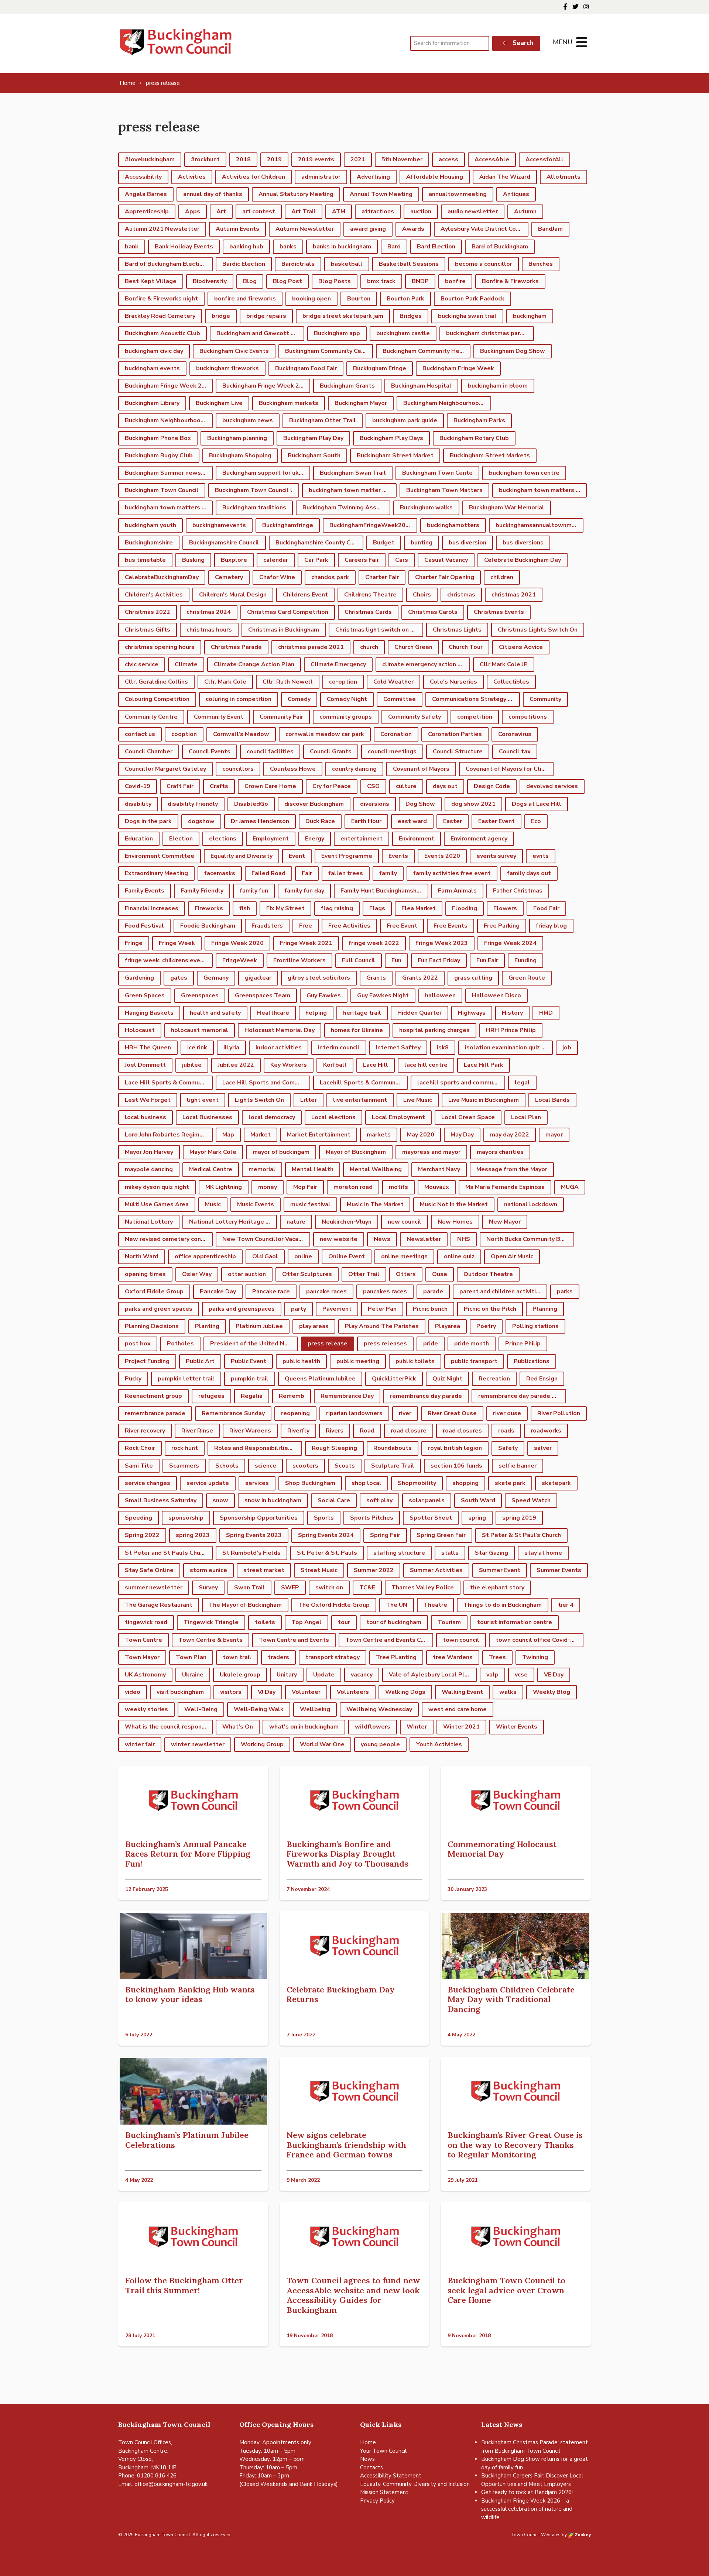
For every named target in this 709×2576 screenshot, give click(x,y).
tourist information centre (515, 1622)
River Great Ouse (452, 1413)
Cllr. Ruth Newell (288, 682)
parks (565, 1292)
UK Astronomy (145, 1675)
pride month (472, 1344)
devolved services (552, 786)
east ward (412, 821)
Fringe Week (177, 943)
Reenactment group (153, 1396)
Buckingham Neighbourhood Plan (169, 420)
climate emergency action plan (426, 664)
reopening (295, 1413)
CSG (373, 786)
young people (380, 1744)
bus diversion (467, 543)
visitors (231, 1692)
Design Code (492, 786)
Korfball (335, 1065)
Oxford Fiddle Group (154, 1292)
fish (245, 908)
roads (506, 1431)
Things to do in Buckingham (503, 1605)
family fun (254, 891)
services (257, 1483)
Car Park (316, 560)
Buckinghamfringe (288, 525)
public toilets (415, 1361)
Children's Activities (154, 595)
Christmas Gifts (148, 630)
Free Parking (502, 926)
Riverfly (298, 1431)
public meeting (358, 1361)
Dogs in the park (148, 821)
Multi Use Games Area (157, 1204)
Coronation (396, 734)
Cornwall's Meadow (241, 734)
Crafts (219, 786)
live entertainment (360, 1100)
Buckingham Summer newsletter (169, 473)
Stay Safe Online (149, 1570)
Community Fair (281, 717)
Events (398, 856)
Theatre (435, 1605)
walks (508, 1692)
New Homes (455, 1222)
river (405, 1413)
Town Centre (143, 1640)
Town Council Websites (536, 2535)
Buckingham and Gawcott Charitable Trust (260, 333)
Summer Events (559, 1570)
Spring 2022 (142, 1535)
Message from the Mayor (512, 1169)
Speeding (138, 1518)
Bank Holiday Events (184, 247)
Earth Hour (366, 821)
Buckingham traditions (254, 508)
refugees (211, 1396)
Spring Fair (385, 1535)
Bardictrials (298, 264)
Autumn (525, 211)
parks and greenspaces (242, 1309)
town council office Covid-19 (537, 1640)
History (512, 1013)
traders (278, 1657)
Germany (216, 978)
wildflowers (373, 1727)
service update (208, 1483)
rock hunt (185, 1448)
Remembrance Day (347, 1396)
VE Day (554, 1675)
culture (406, 786)
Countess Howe (293, 769)
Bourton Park (405, 299)
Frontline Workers (299, 960)
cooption (184, 734)
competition (475, 717)
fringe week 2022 (374, 943)
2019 (274, 159)
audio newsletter (473, 211)
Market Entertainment (319, 1135)
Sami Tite (139, 1466)
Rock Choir (140, 1448)
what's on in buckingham (304, 1727)
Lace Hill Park (484, 1065)
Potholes (180, 1344)
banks (288, 247)
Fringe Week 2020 (237, 943)
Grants (376, 978)
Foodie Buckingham (208, 926)
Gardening (139, 978)
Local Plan (526, 1117)
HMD (546, 1013)
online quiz (459, 1256)
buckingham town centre (524, 473)
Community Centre (151, 717)
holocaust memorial (200, 1030)
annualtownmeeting (458, 194)
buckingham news (248, 420)
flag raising (337, 908)
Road (367, 1431)
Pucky (133, 1379)
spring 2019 (519, 1518)
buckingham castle (403, 333)
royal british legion (455, 1448)
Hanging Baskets (149, 1013)
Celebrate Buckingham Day (523, 560)
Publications (532, 1361)
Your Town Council (383, 2451)
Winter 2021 (461, 1727)
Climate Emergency (338, 664)
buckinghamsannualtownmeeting (540, 525)
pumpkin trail (250, 1379)
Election (181, 839)
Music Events (256, 1204)
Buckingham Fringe (380, 368)
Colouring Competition (157, 699)
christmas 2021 (514, 595)
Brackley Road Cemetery (160, 316)
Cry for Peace (332, 786)
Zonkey (582, 2535)
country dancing (354, 769)
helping (316, 1013)
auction (421, 211)
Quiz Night (447, 1379)
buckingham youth (150, 525)
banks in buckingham (342, 247)
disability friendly (193, 804)
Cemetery (229, 577)
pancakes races (385, 1292)
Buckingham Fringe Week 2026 (266, 386)
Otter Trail (364, 1274)
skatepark (556, 1483)
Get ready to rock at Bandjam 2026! (527, 2492)
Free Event (402, 926)
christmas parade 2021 (311, 647)
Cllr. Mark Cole (225, 682)
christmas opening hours (160, 647)
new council (405, 1222)
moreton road (353, 1187)
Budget (384, 543)
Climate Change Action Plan (254, 664)
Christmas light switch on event (379, 630)
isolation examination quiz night (509, 1048)
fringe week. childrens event (166, 960)
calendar (276, 560)
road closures (462, 1431)
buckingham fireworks (227, 368)
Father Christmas (518, 891)
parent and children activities (501, 1292)
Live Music (418, 1100)
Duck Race (320, 821)
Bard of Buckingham (500, 247)
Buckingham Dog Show (513, 351)
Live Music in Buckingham (484, 1100)
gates (179, 978)
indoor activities (279, 1048)
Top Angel (306, 1622)
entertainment (362, 839)
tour (344, 1622)
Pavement (337, 1309)
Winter (417, 1727)
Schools (227, 1466)
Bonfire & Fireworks (510, 281)
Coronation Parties (455, 734)
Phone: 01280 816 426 (147, 2476)
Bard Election (436, 247)
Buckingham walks (426, 508)
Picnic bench (430, 1309)
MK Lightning (224, 1187)
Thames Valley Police (423, 1588)
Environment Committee (160, 856)
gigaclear (258, 978)
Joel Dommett (145, 1065)
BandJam (550, 229)
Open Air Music (512, 1256)
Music (213, 1204)
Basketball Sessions (409, 264)
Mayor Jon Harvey (149, 1152)
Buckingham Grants (347, 386)
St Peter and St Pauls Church (167, 1553)
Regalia (252, 1396)
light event (203, 1100)
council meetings (392, 752)
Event (297, 856)
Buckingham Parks (479, 420)
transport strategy (333, 1657)
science (266, 1466)
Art (221, 211)
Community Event (219, 717)
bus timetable (145, 560)
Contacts (371, 2467)
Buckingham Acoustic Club (162, 333)
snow (220, 1500)
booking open (311, 299)
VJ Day (267, 1692)
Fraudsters (267, 926)
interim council (339, 1048)
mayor (554, 1135)
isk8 (443, 1048)
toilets (265, 1622)
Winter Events (517, 1727)
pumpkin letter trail (186, 1379)
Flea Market (419, 908)
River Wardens (250, 1431)
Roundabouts (393, 1448)
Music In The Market (375, 1204)
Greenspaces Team (263, 995)
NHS (464, 1239)
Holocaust (140, 1030)
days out (445, 786)
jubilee (192, 1065)
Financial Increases (152, 908)
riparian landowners (354, 1413)
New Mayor (505, 1222)
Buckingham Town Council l (254, 490)
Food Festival (144, 926)
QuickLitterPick (394, 1379)
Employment (271, 839)
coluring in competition (239, 699)
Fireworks (209, 908)
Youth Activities (439, 1744)
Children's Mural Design (233, 595)
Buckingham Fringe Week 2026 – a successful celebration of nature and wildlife (527, 2509)
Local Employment (398, 1117)
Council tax (515, 752)
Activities (192, 177)
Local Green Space (468, 1117)
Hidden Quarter (419, 1013)
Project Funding (147, 1361)
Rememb (292, 1396)
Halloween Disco (496, 995)
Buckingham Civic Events (234, 351)
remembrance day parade (426, 1396)
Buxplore (234, 560)
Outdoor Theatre (488, 1274)
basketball (347, 264)
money (268, 1187)
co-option (343, 682)
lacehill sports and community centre (461, 1083)
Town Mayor (142, 1657)
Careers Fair (362, 560)
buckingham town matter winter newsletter (353, 490)
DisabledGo (251, 804)
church (369, 647)
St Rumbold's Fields (251, 1553)
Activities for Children (254, 177)
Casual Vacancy (446, 560)
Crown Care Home (270, 786)
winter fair (140, 1744)
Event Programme (347, 856)
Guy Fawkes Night (383, 995)
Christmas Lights (457, 630)
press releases (385, 1344)
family (388, 873)
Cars (402, 560)
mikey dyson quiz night (157, 1187)
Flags (377, 908)
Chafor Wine (277, 577)
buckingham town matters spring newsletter (169, 508)
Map (228, 1135)
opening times (145, 1274)
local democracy (272, 1117)
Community (545, 699)
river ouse (507, 1413)
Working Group (262, 1744)
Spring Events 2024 (326, 1535)
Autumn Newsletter (305, 229)
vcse (521, 1675)
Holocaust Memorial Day (280, 1030)
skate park (510, 1483)
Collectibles (511, 682)
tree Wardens (453, 1657)
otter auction (247, 1274)
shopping (465, 1483)
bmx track (381, 281)
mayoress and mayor (431, 1152)
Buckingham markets (289, 403)
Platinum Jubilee (259, 1326)
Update (324, 1675)
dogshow (201, 821)
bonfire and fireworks (245, 299)
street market (264, 1570)
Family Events (145, 891)
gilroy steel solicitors (319, 978)
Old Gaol (265, 1256)
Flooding (465, 908)
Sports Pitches (372, 1518)
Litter (309, 1100)
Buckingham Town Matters (444, 490)
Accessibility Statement (391, 2476)
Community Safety (415, 717)
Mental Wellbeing (376, 1169)
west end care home (458, 1709)
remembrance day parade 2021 (522, 1396)
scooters (305, 1466)
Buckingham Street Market (395, 455)
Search (522, 43)
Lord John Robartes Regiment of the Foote (169, 1135)
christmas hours (209, 630)
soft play (379, 1500)
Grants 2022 (420, 978)
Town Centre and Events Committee (389, 1640)
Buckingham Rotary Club (474, 438)
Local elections (333, 1117)
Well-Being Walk (259, 1709)
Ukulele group (240, 1675)
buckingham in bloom (498, 386)
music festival (310, 1204)
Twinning (535, 1657)
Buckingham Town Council (162, 490)
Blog (250, 281)
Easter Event (496, 821)
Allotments (564, 177)
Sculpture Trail (393, 1466)
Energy (315, 839)
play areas (314, 1326)
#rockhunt (205, 159)
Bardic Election (244, 264)
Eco (536, 821)
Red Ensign (542, 1379)
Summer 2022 (374, 1570)
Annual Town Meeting (381, 194)
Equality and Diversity (242, 856)
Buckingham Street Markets (490, 455)
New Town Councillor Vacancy (265, 1239)
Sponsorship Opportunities (259, 1518)
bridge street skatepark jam (343, 316)
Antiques (516, 194)
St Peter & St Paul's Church (521, 1535)
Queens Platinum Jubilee (320, 1379)
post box (138, 1344)
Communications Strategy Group (476, 699)
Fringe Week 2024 (510, 943)
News (382, 1239)
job (567, 1048)
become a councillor (484, 264)
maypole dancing (149, 1169)
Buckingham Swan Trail (353, 473)
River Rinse (197, 1431)
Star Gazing (491, 1553)
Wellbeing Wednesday (379, 1709)
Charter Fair (382, 577)
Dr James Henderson (260, 821)
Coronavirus (515, 734)
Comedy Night (347, 699)
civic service (142, 664)
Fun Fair (487, 960)
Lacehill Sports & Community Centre (364, 1083)
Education (139, 839)
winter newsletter (198, 1744)
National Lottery (149, 1222)
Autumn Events (237, 229)
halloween (440, 995)
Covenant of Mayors (421, 769)
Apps (193, 211)
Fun (396, 960)
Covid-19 (138, 786)
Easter (453, 821)
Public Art (200, 1361)
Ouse (440, 1274)
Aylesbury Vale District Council (484, 229)
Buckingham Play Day (313, 438)
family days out (529, 873)
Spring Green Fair (441, 1535)
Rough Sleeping (334, 1448)
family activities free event (452, 873)
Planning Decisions (152, 1326)
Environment (417, 839)
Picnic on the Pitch (490, 1309)
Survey (208, 1588)
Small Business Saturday (161, 1500)
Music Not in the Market (454, 1204)
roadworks (546, 1431)
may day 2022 (510, 1135)
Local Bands (552, 1100)
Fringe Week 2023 (442, 943)
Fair (307, 873)
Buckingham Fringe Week (458, 368)
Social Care (334, 1500)
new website (339, 1239)
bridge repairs (266, 316)
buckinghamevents (219, 525)
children (502, 577)
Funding (525, 960)
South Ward (478, 1500)
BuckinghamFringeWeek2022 (371, 525)
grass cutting (473, 978)
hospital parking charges (434, 1030)
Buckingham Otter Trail (323, 420)
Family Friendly (202, 891)
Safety (508, 1448)
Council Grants (331, 752)
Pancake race (271, 1292)
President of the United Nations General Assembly (254, 1344)
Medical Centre (211, 1169)
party (299, 1309)
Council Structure (458, 752)
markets (379, 1135)
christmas (461, 595)
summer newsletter (154, 1588)
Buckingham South (314, 455)
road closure (409, 1431)
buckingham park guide (405, 420)
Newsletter (424, 1239)
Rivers (335, 1431)
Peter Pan (382, 1309)
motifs (398, 1187)
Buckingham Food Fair (306, 368)
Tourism (449, 1622)
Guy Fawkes (324, 995)
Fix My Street (285, 908)
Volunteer (306, 1692)
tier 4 (566, 1605)
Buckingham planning (237, 438)
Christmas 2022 (148, 612)
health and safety (215, 1013)
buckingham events (152, 368)
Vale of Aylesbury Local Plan (430, 1675)
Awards (413, 229)
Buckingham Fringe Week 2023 (169, 386)
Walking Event (462, 1692)
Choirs (422, 595)
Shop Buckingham (310, 1483)
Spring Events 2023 (254, 1535)
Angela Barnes (146, 194)
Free (306, 926)
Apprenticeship (147, 211)
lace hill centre (426, 1065)
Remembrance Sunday (233, 1413)
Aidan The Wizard (505, 177)
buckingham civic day (154, 351)
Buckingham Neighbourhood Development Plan (447, 403)
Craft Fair (180, 786)
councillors (238, 769)
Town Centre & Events (210, 1640)
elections (223, 839)
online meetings (404, 1256)
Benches (541, 264)
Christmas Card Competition (288, 612)
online (303, 1256)
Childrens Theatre (370, 595)
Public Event (249, 1361)
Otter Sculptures (307, 1274)
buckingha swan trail (467, 316)
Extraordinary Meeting (156, 873)
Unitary (287, 1675)
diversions (375, 804)
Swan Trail (249, 1588)
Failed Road (268, 873)
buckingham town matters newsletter (543, 490)
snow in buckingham (273, 1500)
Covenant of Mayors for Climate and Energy (510, 769)
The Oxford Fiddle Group (334, 1605)
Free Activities (349, 926)
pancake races (326, 1292)
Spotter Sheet (431, 1518)
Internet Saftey (398, 1048)
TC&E (367, 1588)
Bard (394, 247)
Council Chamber (149, 752)
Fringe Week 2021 (306, 943)
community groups (346, 717)
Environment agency (479, 839)
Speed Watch (531, 1500)
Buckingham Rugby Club (159, 455)
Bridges (411, 316)
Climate (186, 664)
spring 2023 (193, 1535)
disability (138, 804)
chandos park (330, 577)
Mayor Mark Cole (213, 1152)
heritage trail (362, 1013)
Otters (406, 1274)
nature (296, 1222)
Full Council (359, 960)
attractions (378, 211)
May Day (462, 1135)
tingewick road (146, 1622)
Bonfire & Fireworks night (161, 299)
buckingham (530, 316)
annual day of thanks (213, 194)
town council (461, 1640)
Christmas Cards (368, 612)
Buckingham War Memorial (507, 508)
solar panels (427, 1500)
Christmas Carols (433, 612)
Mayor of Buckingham (356, 1152)
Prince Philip (523, 1344)
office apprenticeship (205, 1256)
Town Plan (191, 1657)
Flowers (505, 908)
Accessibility (143, 177)
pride (431, 1344)
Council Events (210, 752)
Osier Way (197, 1274)
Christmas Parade (236, 647)
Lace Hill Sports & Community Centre (169, 1083)
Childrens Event (305, 595)
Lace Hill (376, 1065)
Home (368, 2442)
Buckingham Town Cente (437, 473)
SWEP (290, 1588)
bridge (221, 316)
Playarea (448, 1326)
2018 (243, 159)
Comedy (299, 699)
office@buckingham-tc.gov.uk (171, 2484)
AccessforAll (544, 159)
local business (145, 1117)
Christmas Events (499, 612)
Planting (207, 1326)
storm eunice (208, 1570)
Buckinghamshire (149, 543)
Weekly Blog (552, 1692)
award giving (368, 229)
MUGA (570, 1187)
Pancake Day (218, 1292)
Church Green (413, 647)
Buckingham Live (219, 403)
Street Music (319, 1570)
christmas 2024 (209, 612)
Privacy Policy (377, 2501)
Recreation (494, 1379)
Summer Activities (436, 1570)
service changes (148, 1483)
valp (492, 1675)
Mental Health (313, 1169)
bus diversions (523, 543)
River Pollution (559, 1413)
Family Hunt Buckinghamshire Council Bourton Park (384, 891)
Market (261, 1135)
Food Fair (546, 908)
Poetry (486, 1326)
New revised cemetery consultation (169, 1239)
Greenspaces (200, 995)
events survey (496, 856)
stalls (450, 1553)
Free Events (451, 926)
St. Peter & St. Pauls (327, 1553)
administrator (321, 177)
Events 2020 (442, 856)
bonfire (455, 281)
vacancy (362, 1675)
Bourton (359, 299)
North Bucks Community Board (530, 1239)
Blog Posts (335, 281)
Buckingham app (337, 333)
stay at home (543, 1553)
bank (132, 247)
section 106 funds (456, 1466)
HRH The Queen (148, 1048)
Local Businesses (207, 1117)
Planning (545, 1309)
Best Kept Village (151, 281)
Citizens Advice (521, 647)
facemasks (220, 873)
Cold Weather (393, 682)
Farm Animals (457, 891)
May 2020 (421, 1135)
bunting (422, 543)
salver (543, 1448)
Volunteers (353, 1692)
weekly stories (146, 1709)
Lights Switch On (259, 1100)
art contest (259, 211)
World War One (322, 1744)
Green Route (527, 978)
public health (301, 1361)
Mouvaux (437, 1187)
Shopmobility (417, 1483)
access (448, 159)
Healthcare (273, 1013)
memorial (262, 1169)
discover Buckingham (314, 804)
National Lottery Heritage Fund (233, 1222)
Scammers (184, 1466)
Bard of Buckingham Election (166, 264)
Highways (472, 1013)
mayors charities (500, 1152)
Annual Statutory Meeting (296, 194)
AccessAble (492, 159)
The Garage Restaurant (159, 1605)
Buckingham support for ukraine (266, 473)
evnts (541, 856)
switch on (329, 1588)
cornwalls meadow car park (325, 734)
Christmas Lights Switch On (538, 630)
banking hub (246, 247)
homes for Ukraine (357, 1030)
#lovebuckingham (150, 159)
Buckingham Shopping (240, 455)
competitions (528, 717)
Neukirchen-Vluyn (347, 1222)
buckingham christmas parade (488, 333)
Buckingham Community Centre (329, 351)
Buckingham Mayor (361, 403)
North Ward (142, 1256)
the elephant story (497, 1588)
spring (477, 1518)
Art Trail (304, 211)
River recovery (145, 1431)
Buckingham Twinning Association (346, 508)
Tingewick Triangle (211, 1622)
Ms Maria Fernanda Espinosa (505, 1187)
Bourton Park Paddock (472, 299)
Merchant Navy (439, 1169)
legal (522, 1083)
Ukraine (193, 1675)
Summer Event (500, 1570)
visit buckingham (180, 1692)
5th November (402, 159)
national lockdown (531, 1204)
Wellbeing (315, 1709)
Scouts (345, 1466)
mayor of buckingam (281, 1152)
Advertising (373, 177)
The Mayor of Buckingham (245, 1605)
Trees (497, 1657)
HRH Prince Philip (511, 1030)
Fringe (134, 943)
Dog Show (420, 804)
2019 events (316, 159)
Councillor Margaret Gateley (165, 769)
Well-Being (201, 1709)
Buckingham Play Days (391, 438)
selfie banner (518, 1466)
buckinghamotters (453, 525)
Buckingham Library (152, 403)
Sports (324, 1518)
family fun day (304, 891)
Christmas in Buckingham (284, 630)
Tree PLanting (396, 1657)
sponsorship (186, 1518)
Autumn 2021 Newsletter (162, 229)
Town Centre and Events (294, 1640)
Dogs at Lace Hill (537, 804)
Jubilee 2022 (236, 1065)
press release (328, 1344)
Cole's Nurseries (453, 682)
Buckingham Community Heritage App (427, 351)
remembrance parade (155, 1413)
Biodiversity (210, 281)
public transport (474, 1361)
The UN (397, 1605)
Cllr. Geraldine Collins (156, 682)
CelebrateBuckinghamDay (162, 577)
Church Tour (466, 647)
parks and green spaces (159, 1309)
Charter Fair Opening (445, 577)
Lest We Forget (148, 1100)
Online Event (347, 1256)
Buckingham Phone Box (158, 438)
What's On (238, 1727)
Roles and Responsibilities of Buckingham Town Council (258, 1448)
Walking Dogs (405, 1692)
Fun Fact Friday (439, 960)
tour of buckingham (394, 1622)
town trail (237, 1657)
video (133, 1692)
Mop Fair (305, 1187)
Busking (193, 560)
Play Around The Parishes (382, 1326)
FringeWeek (240, 960)
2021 (358, 159)
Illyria (231, 1048)
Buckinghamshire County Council (319, 543)
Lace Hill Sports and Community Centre (266, 1083)
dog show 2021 (473, 804)
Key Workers (289, 1065)
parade (433, 1292)
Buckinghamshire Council (224, 543)
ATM (339, 211)
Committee (400, 699)
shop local (367, 1483)
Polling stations (535, 1326)
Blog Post (287, 281)
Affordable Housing (435, 177)
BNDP (420, 281)
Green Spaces (145, 995)
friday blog (551, 926)
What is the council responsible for (169, 1727)
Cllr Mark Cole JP (504, 664)
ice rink (197, 1048)
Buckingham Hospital (421, 386)
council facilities (270, 752)
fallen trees (346, 873)
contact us (140, 734)
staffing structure (399, 1553)
